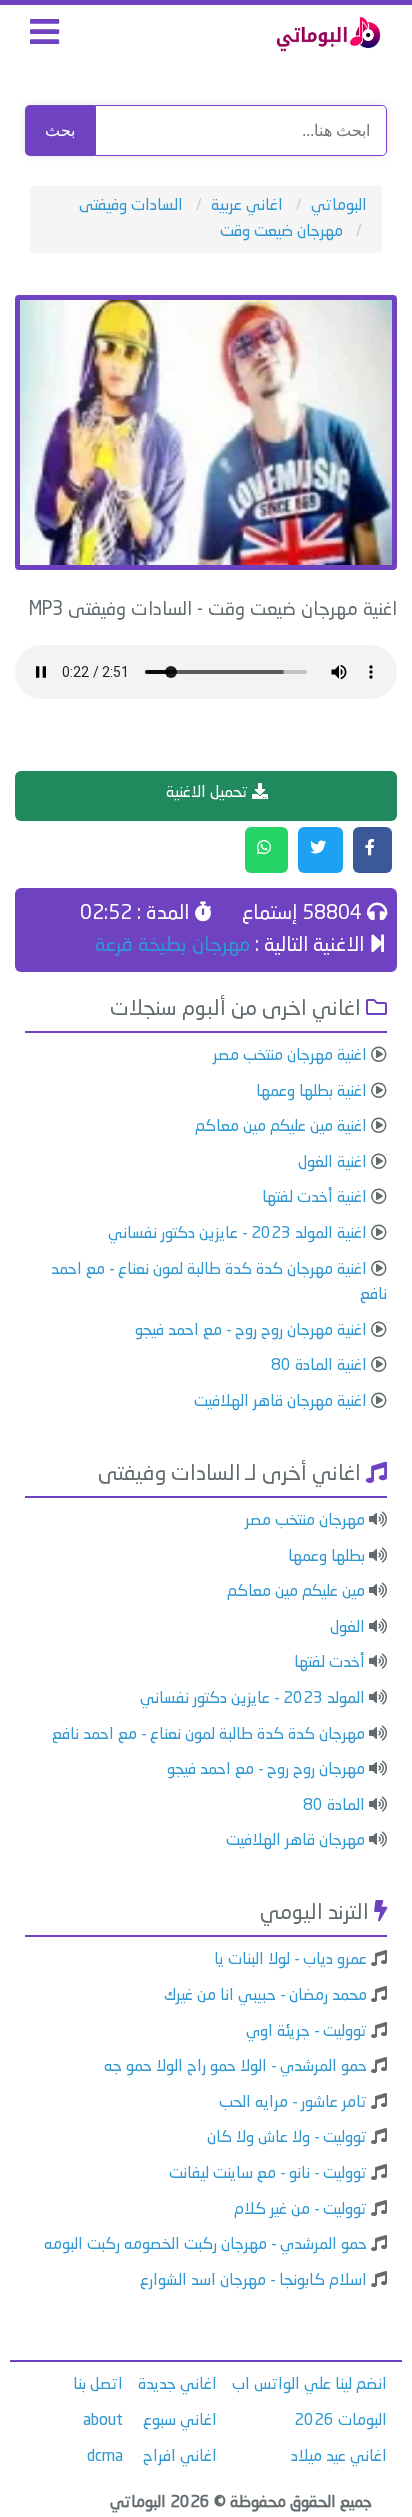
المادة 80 (334, 1806)
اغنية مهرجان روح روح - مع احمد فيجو (251, 1331)
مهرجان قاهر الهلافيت (295, 1841)
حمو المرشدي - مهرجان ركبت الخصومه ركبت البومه (205, 2245)
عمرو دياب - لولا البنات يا (290, 1960)
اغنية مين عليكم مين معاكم (281, 1127)
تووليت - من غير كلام (300, 2210)
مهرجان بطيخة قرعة (172, 946)
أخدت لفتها (329, 1663)
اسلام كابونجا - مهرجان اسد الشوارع (253, 2281)
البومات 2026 (340, 2421)
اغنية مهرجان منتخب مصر (290, 1056)
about (103, 2421)
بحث (60, 130)
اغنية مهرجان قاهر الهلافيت (280, 1402)
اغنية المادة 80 (319, 1366)
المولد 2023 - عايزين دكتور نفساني (252, 1699)
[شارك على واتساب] (266, 850)
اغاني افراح (180, 2457)
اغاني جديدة (177, 2385)
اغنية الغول (332, 1163)
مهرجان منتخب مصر (305, 1521)
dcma (105, 2457)
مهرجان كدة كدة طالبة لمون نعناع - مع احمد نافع (208, 1735)
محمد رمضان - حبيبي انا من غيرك (265, 1996)
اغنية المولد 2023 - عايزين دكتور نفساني (237, 1234)
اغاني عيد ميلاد (339, 2457)
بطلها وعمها (326, 1557)
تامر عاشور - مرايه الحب (293, 2103)
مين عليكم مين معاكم (296, 1592)
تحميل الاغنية (209, 793)
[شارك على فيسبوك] (372, 850)
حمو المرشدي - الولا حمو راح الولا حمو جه (235, 2067)
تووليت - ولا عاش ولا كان (287, 2138)
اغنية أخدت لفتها (314, 1198)
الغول (347, 1628)
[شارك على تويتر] (320, 850)
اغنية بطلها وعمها (311, 1092)
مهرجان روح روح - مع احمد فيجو (266, 1770)
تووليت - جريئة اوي (306, 2032)
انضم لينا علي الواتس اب (309, 2385)
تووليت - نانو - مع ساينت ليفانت (268, 2174)
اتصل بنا (98, 2385)
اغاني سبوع (180, 2421)
